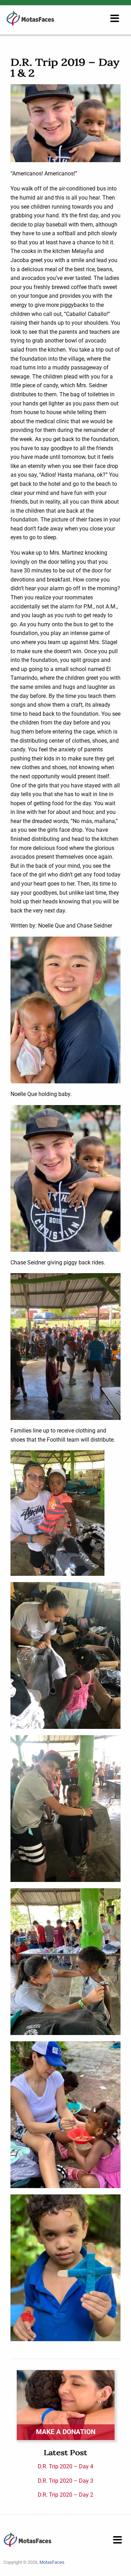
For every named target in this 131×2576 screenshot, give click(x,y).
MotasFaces (52, 2562)
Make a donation (66, 2432)
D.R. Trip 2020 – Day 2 (65, 2495)
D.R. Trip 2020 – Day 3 (65, 2481)
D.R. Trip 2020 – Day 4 (65, 2466)
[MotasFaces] (30, 18)
